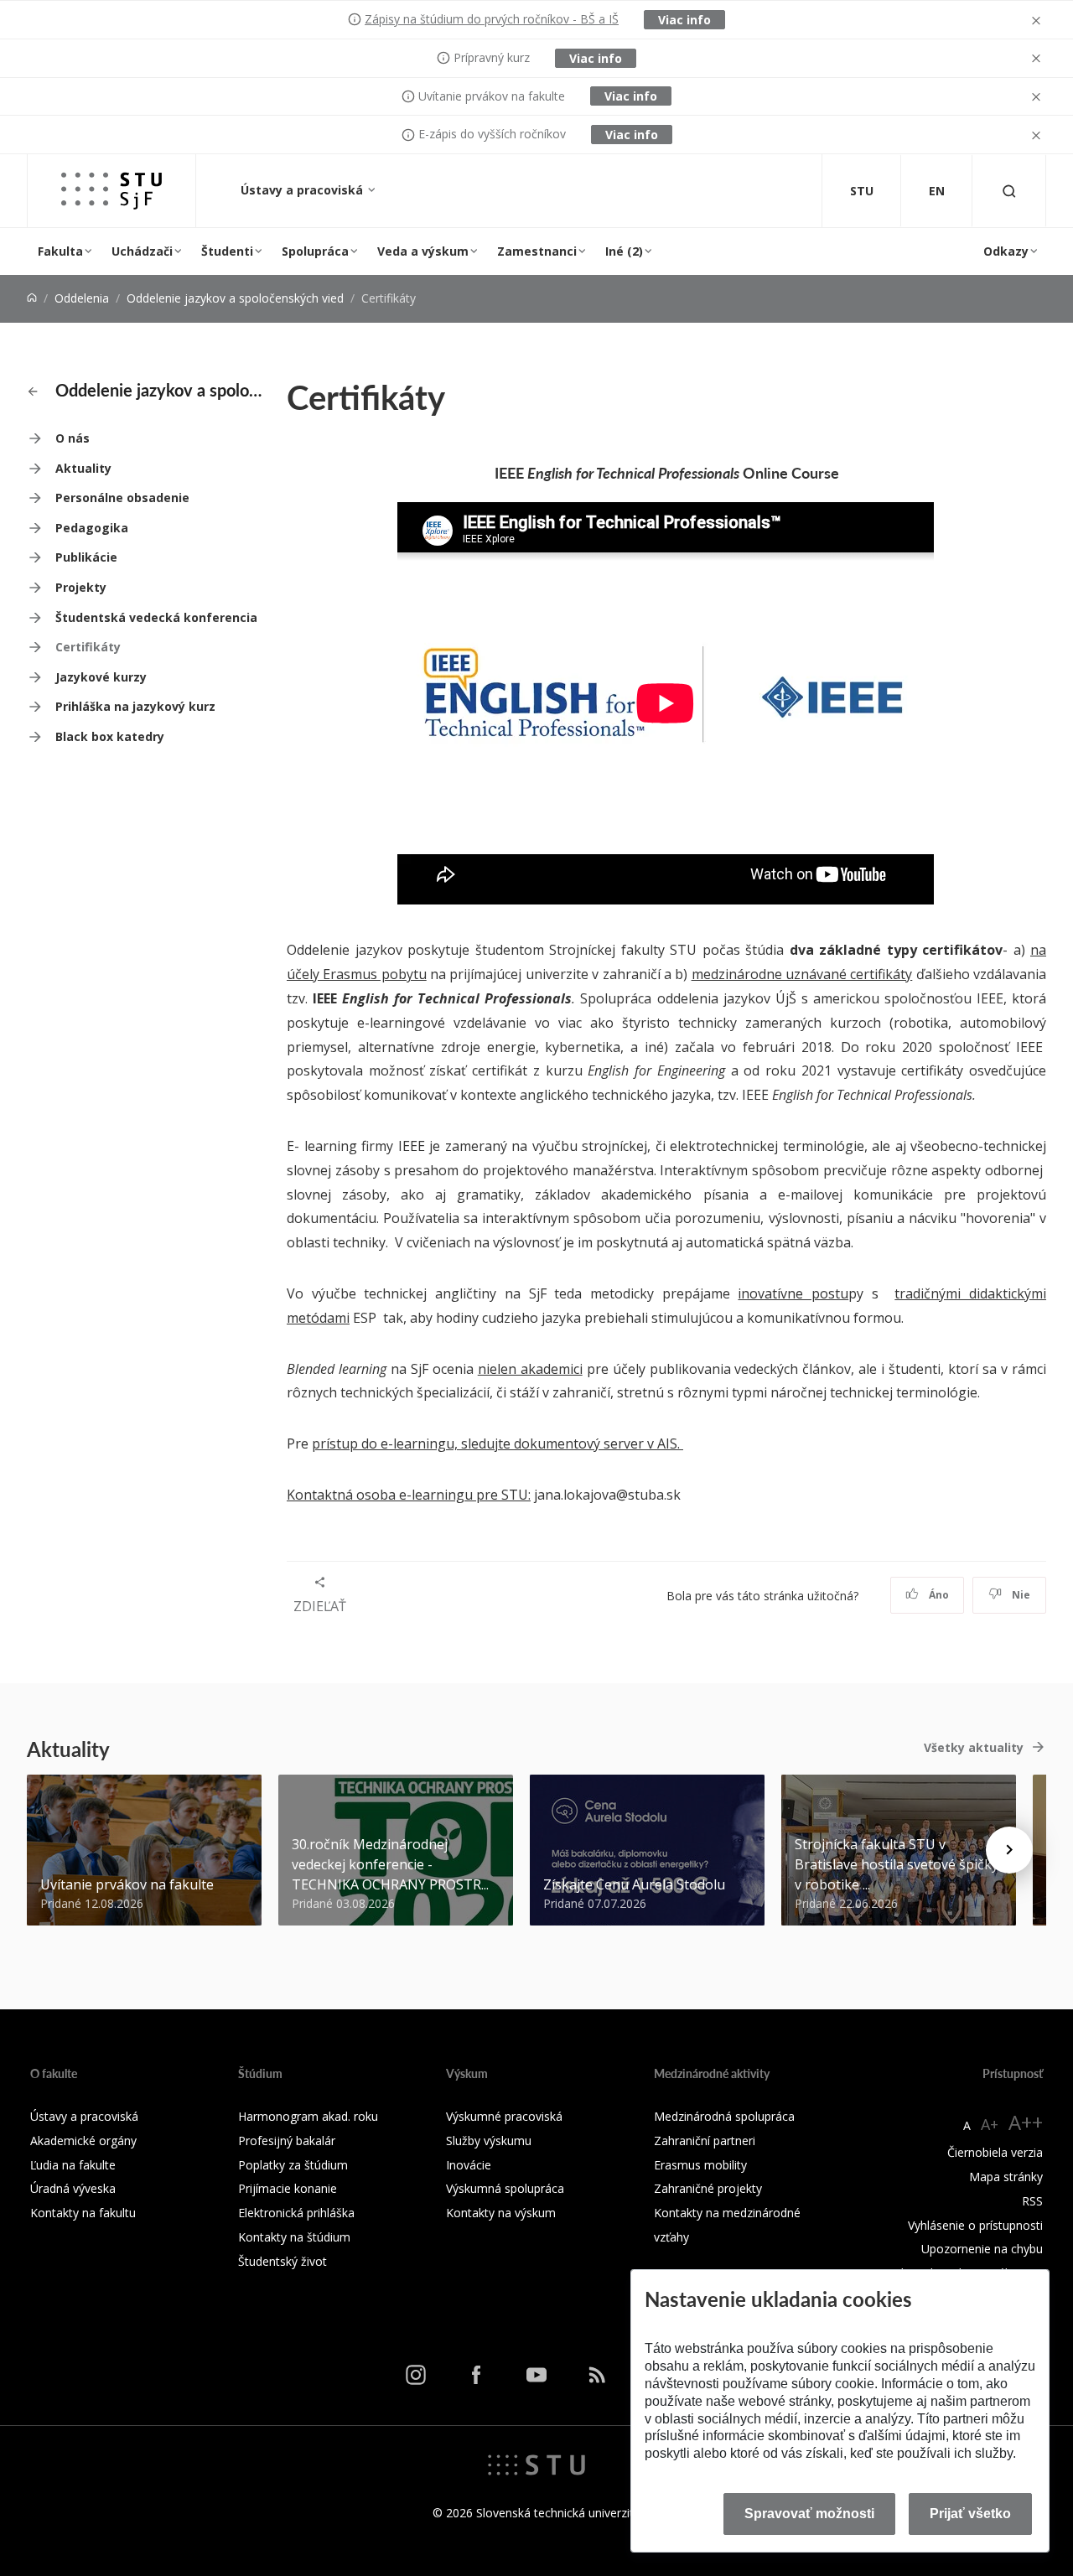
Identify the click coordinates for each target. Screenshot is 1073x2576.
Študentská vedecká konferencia (156, 617)
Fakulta (60, 251)
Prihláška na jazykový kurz (135, 706)
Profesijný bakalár (287, 2141)
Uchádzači (142, 251)
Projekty (81, 587)
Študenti (227, 251)
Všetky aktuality (974, 1747)
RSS (1032, 2201)
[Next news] (1009, 1850)
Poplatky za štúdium (293, 2165)
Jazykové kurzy (101, 677)
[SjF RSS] (597, 2375)
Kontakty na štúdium (294, 2237)
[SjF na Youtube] (536, 2375)
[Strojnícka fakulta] (111, 191)
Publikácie (86, 557)
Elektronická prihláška (296, 2213)
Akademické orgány (83, 2141)
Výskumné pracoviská (504, 2116)
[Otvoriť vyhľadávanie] (1009, 191)
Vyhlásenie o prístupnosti (975, 2225)
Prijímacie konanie (288, 2188)
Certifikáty (88, 647)
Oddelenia (82, 298)
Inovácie (469, 2165)
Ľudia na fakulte (73, 2165)
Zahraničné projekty (708, 2188)
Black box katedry (110, 736)
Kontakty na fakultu (83, 2213)
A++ (1026, 2122)
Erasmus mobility (700, 2165)
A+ (990, 2124)
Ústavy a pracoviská (303, 190)
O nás (73, 438)
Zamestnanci (537, 251)
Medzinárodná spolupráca (724, 2116)
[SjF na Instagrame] (416, 2375)
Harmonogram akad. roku (308, 2116)
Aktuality (83, 468)
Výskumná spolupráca (505, 2188)
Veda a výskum (423, 251)
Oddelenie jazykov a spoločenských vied (235, 298)
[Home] (32, 298)
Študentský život (283, 2261)
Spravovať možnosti (809, 2514)
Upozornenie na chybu (982, 2249)
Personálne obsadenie (122, 498)
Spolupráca (315, 251)
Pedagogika (92, 528)
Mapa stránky (1006, 2177)
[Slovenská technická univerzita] (536, 2463)
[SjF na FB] (476, 2375)
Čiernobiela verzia (995, 2152)
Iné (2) (624, 251)
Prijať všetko (970, 2514)
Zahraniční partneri (705, 2141)
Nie (1020, 1595)
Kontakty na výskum (501, 2213)
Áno (938, 1595)
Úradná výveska (73, 2188)
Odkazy (1006, 251)
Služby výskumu (489, 2141)
